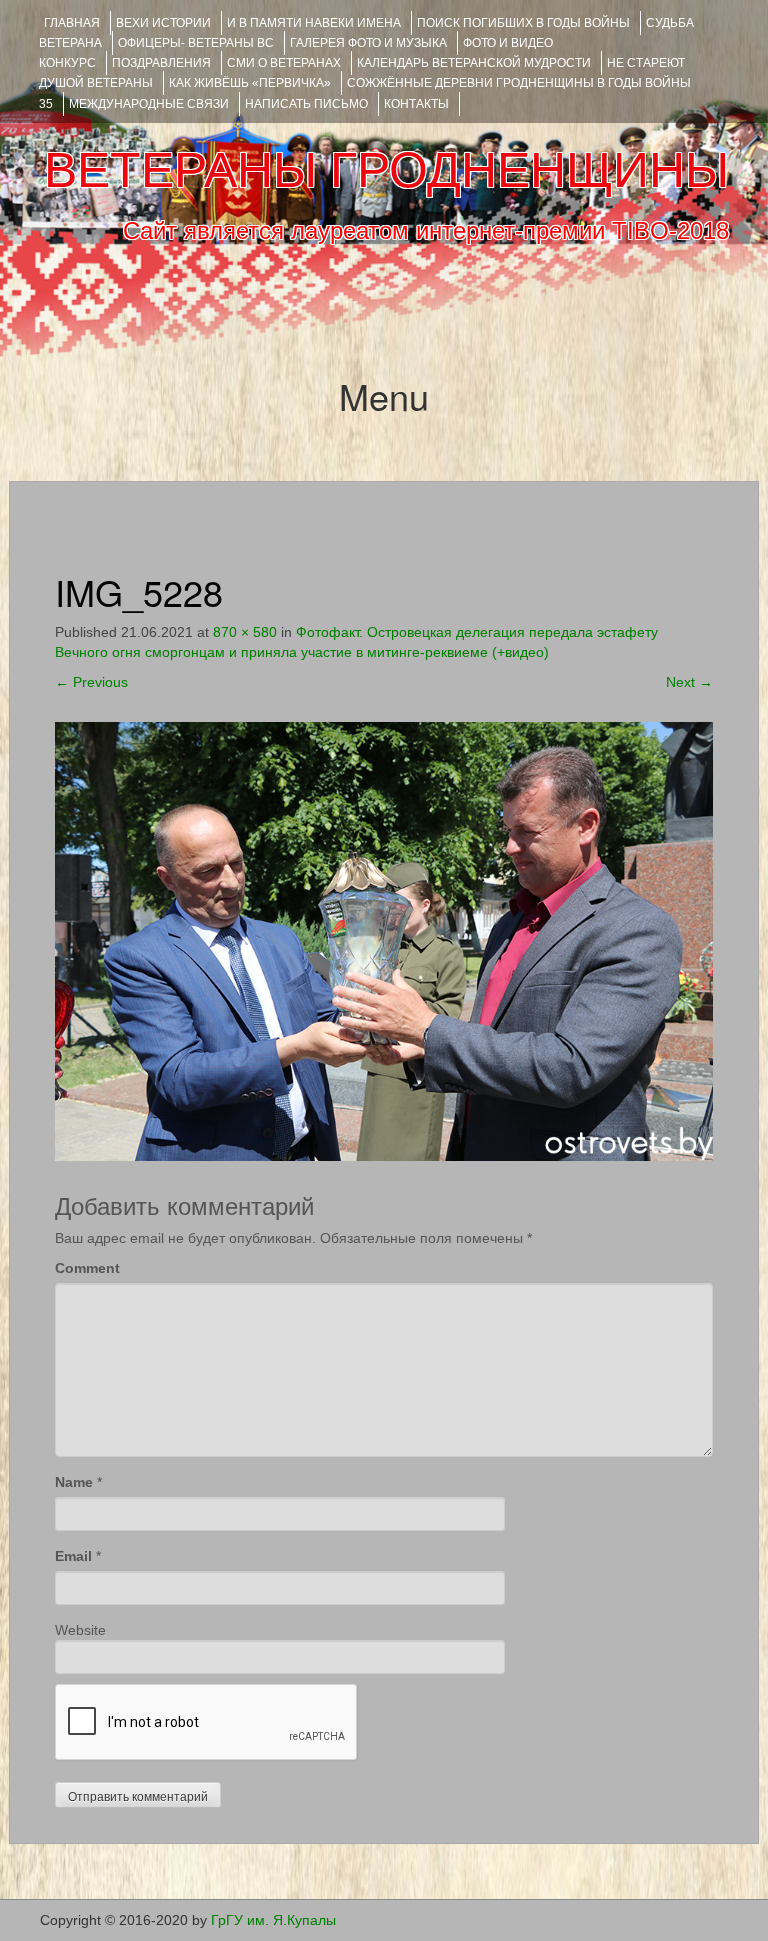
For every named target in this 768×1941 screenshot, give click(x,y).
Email (73, 1556)
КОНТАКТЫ (416, 104)
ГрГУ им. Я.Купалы (273, 1920)
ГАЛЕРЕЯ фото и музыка (368, 43)
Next (689, 682)
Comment (87, 1268)
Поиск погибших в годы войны (523, 23)
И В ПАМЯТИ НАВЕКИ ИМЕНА (314, 23)
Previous (91, 682)
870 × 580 (245, 632)
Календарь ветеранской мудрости (474, 63)
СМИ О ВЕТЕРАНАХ (284, 63)
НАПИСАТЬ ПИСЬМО (306, 104)
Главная (72, 23)
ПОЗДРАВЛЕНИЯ (161, 63)
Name (74, 1482)
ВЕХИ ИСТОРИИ (163, 23)
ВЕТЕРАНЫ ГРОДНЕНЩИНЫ (386, 170)
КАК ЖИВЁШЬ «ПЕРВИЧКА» (250, 83)
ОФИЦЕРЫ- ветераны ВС (196, 43)
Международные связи (149, 104)
